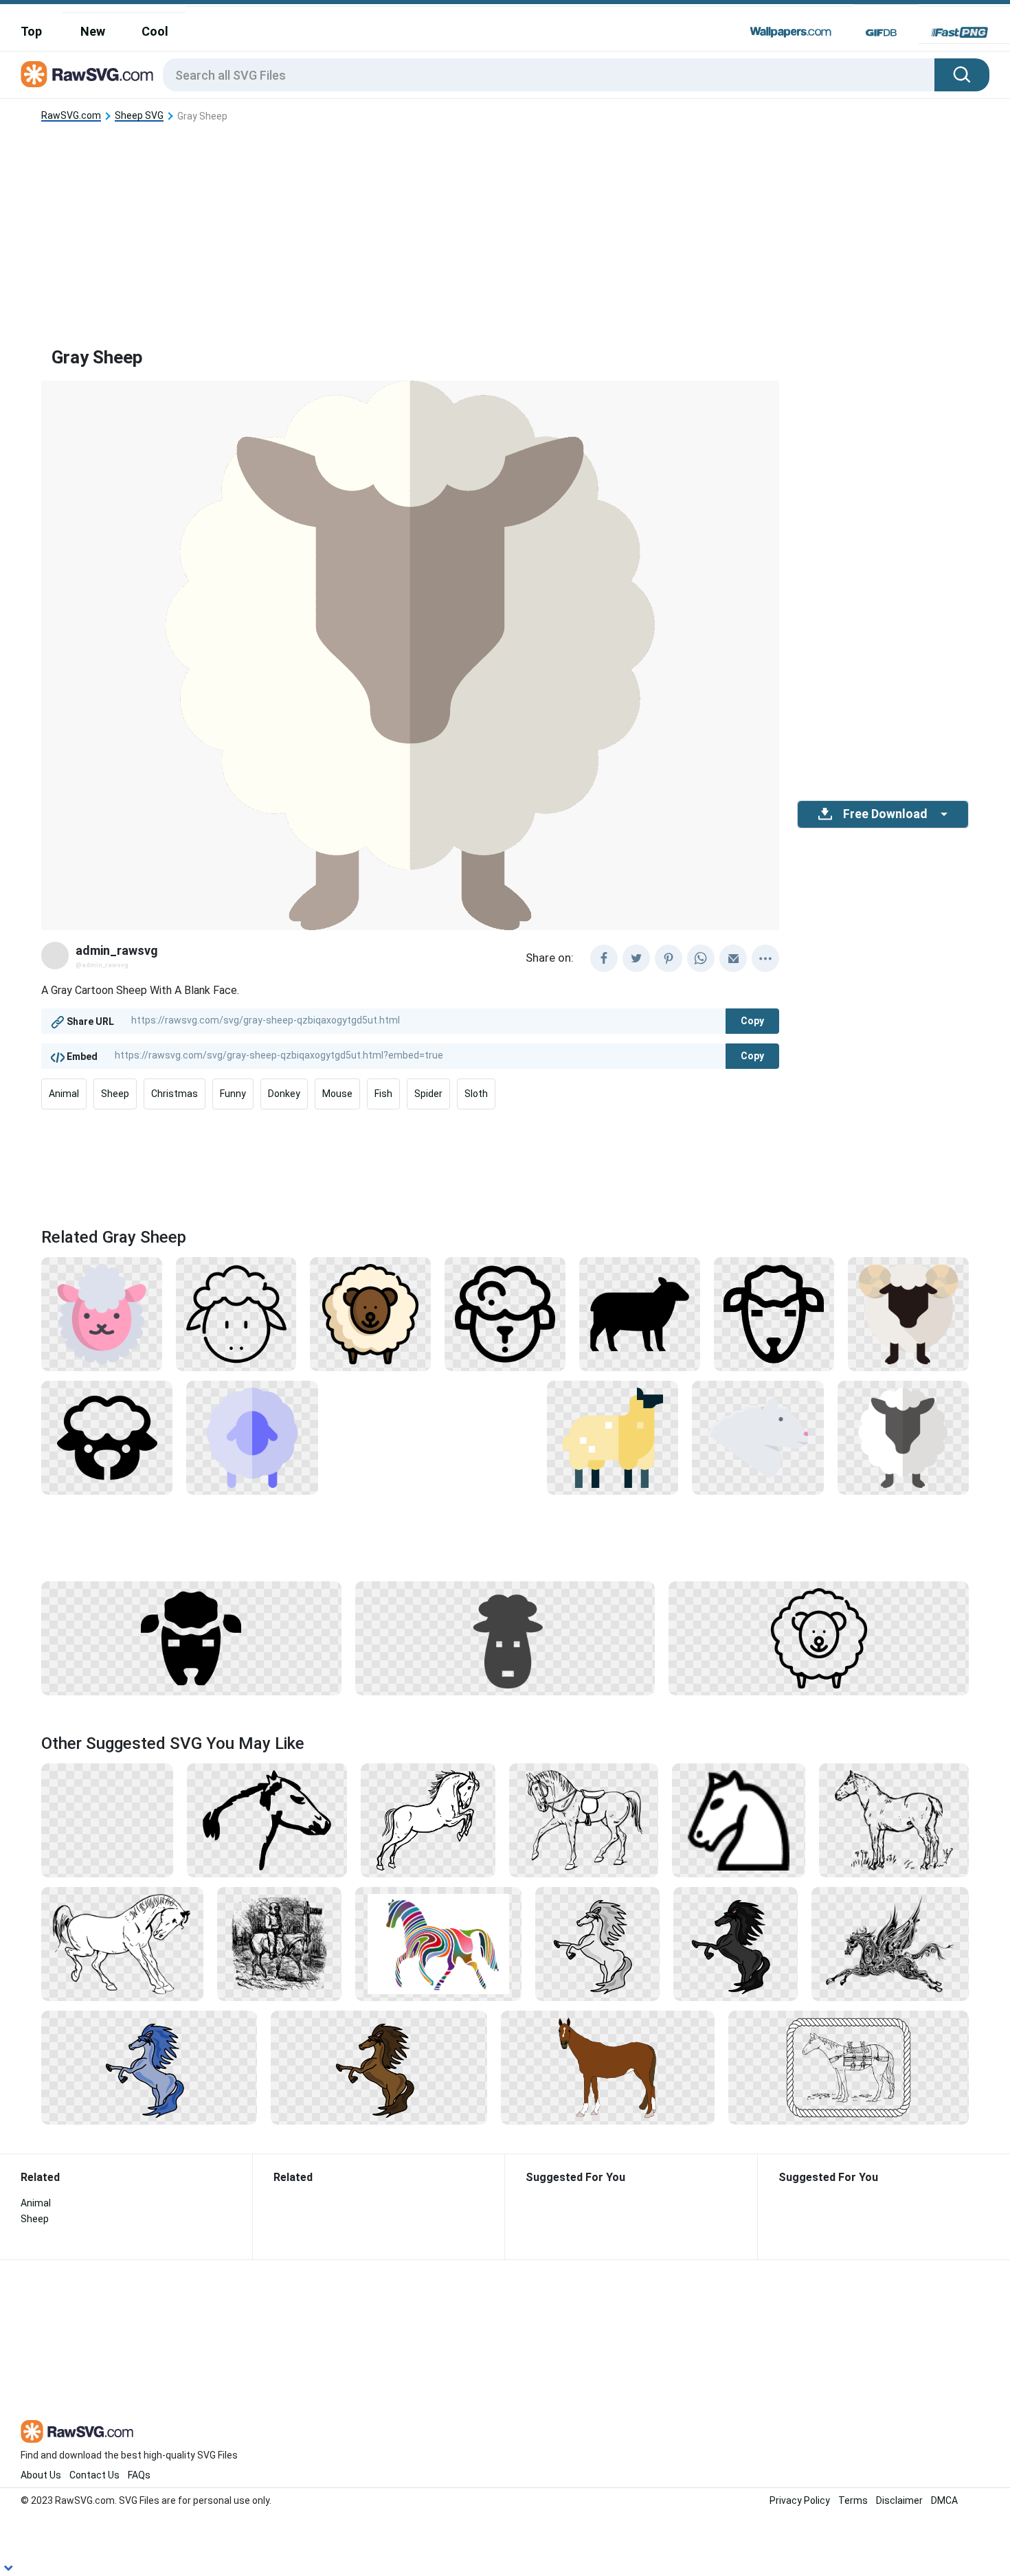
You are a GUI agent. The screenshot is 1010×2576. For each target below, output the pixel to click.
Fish (383, 1094)
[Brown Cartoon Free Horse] (379, 2067)
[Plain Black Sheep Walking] (640, 1313)
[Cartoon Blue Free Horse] (149, 2067)
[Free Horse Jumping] (428, 1820)
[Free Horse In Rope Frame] (849, 2067)
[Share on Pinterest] (669, 958)
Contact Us (94, 2475)
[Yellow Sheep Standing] (613, 1437)
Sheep (115, 1094)
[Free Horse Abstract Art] (890, 1943)
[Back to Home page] (87, 75)
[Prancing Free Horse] (122, 1943)
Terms (853, 2500)
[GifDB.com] (881, 32)
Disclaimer (899, 2500)
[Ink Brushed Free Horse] (267, 1820)
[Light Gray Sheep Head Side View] (757, 1437)
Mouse (337, 1094)
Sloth (476, 1094)
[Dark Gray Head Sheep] (903, 1437)
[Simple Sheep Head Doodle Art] (236, 1313)
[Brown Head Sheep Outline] (370, 1313)
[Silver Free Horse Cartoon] (597, 1943)
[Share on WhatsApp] (701, 958)
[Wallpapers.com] (791, 32)
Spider (428, 1094)
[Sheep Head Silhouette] (107, 1437)
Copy (752, 1021)
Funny (233, 1094)
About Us (41, 2475)
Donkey (284, 1094)
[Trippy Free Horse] (438, 1943)
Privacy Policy (800, 2500)
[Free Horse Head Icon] (739, 1820)
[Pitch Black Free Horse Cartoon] (736, 1943)
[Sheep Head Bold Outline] (774, 1313)
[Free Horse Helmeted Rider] (107, 1820)
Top (31, 31)
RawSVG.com (71, 116)
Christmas (175, 1094)
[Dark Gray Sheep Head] (505, 1638)
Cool (155, 31)
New (93, 31)
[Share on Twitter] (636, 958)
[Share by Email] (733, 958)
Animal (64, 1094)
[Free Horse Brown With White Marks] (608, 2067)
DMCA (944, 2500)
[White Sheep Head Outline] (505, 1313)
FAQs (139, 2475)
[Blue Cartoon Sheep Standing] (252, 1437)
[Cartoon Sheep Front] (908, 1313)
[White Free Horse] (894, 1820)
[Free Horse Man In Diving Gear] (279, 1943)
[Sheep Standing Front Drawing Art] (819, 1638)
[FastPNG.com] (959, 32)
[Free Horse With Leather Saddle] (584, 1820)
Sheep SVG (139, 116)
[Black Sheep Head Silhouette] (191, 1638)
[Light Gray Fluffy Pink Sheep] (102, 1313)
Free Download (885, 814)
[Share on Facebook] (604, 958)
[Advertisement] (505, 223)
